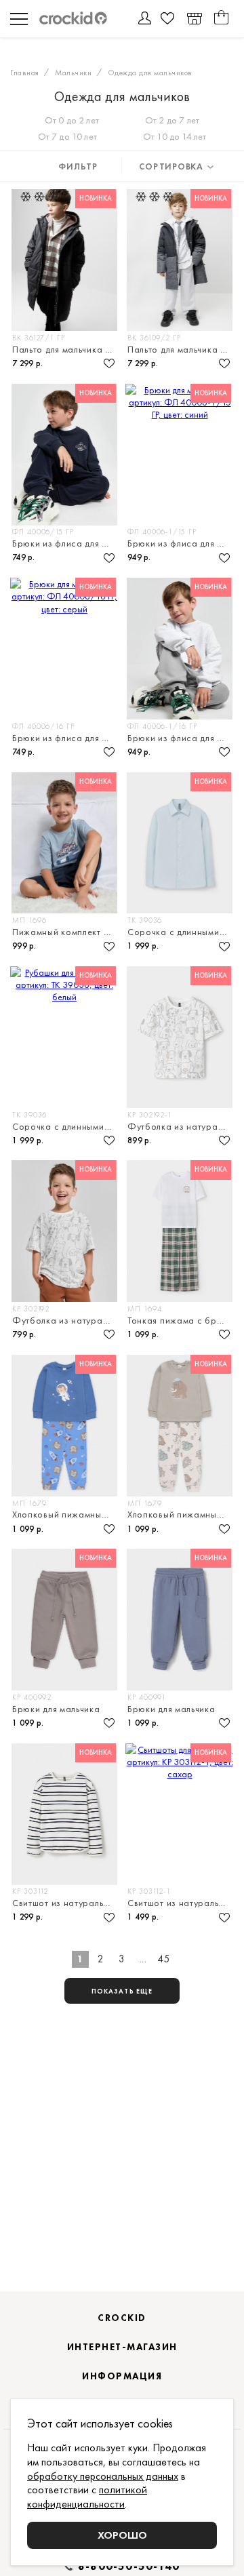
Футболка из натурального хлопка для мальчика (181, 1126)
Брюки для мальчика (56, 1709)
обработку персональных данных (103, 2476)
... (143, 1959)
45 (164, 1959)
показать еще (122, 1991)
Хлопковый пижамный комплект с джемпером (65, 1514)
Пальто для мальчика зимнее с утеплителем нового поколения (65, 349)
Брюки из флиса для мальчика (65, 543)
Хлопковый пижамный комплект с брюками (181, 1514)
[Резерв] (194, 19)
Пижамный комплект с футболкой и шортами (65, 932)
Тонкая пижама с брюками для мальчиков (181, 1320)
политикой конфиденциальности (87, 2497)
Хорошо (122, 2535)
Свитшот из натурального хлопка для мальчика (65, 1903)
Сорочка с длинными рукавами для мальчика (181, 932)
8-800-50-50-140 (129, 2567)
